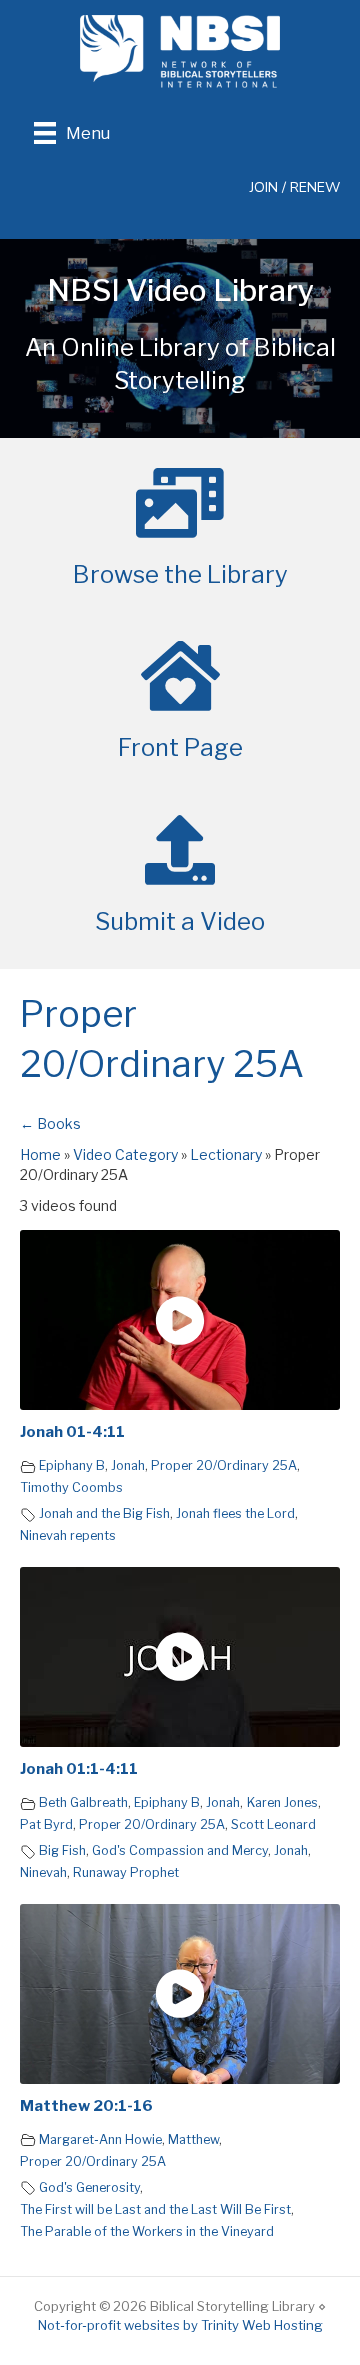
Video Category (125, 1154)
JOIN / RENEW (295, 187)
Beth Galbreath (83, 1802)
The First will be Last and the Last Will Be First (155, 2209)
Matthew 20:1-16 (86, 2106)
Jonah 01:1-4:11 (79, 1769)
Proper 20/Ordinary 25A (224, 1465)
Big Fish (62, 1850)
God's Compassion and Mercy (180, 1850)
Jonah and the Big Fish (104, 1513)
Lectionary (226, 1154)
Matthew (193, 2139)
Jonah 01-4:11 (72, 1432)
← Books (50, 1123)
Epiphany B (72, 1465)
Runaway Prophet (126, 1872)
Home (40, 1154)
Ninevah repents (68, 1535)
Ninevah (43, 1872)
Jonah (128, 1465)
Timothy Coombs (71, 1487)
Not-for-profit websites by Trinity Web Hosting (180, 2325)
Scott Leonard (273, 1824)
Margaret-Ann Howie (100, 2139)
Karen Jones (282, 1802)
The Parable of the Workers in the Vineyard (147, 2231)
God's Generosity (89, 2187)
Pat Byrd (46, 1824)
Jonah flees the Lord (235, 1513)
